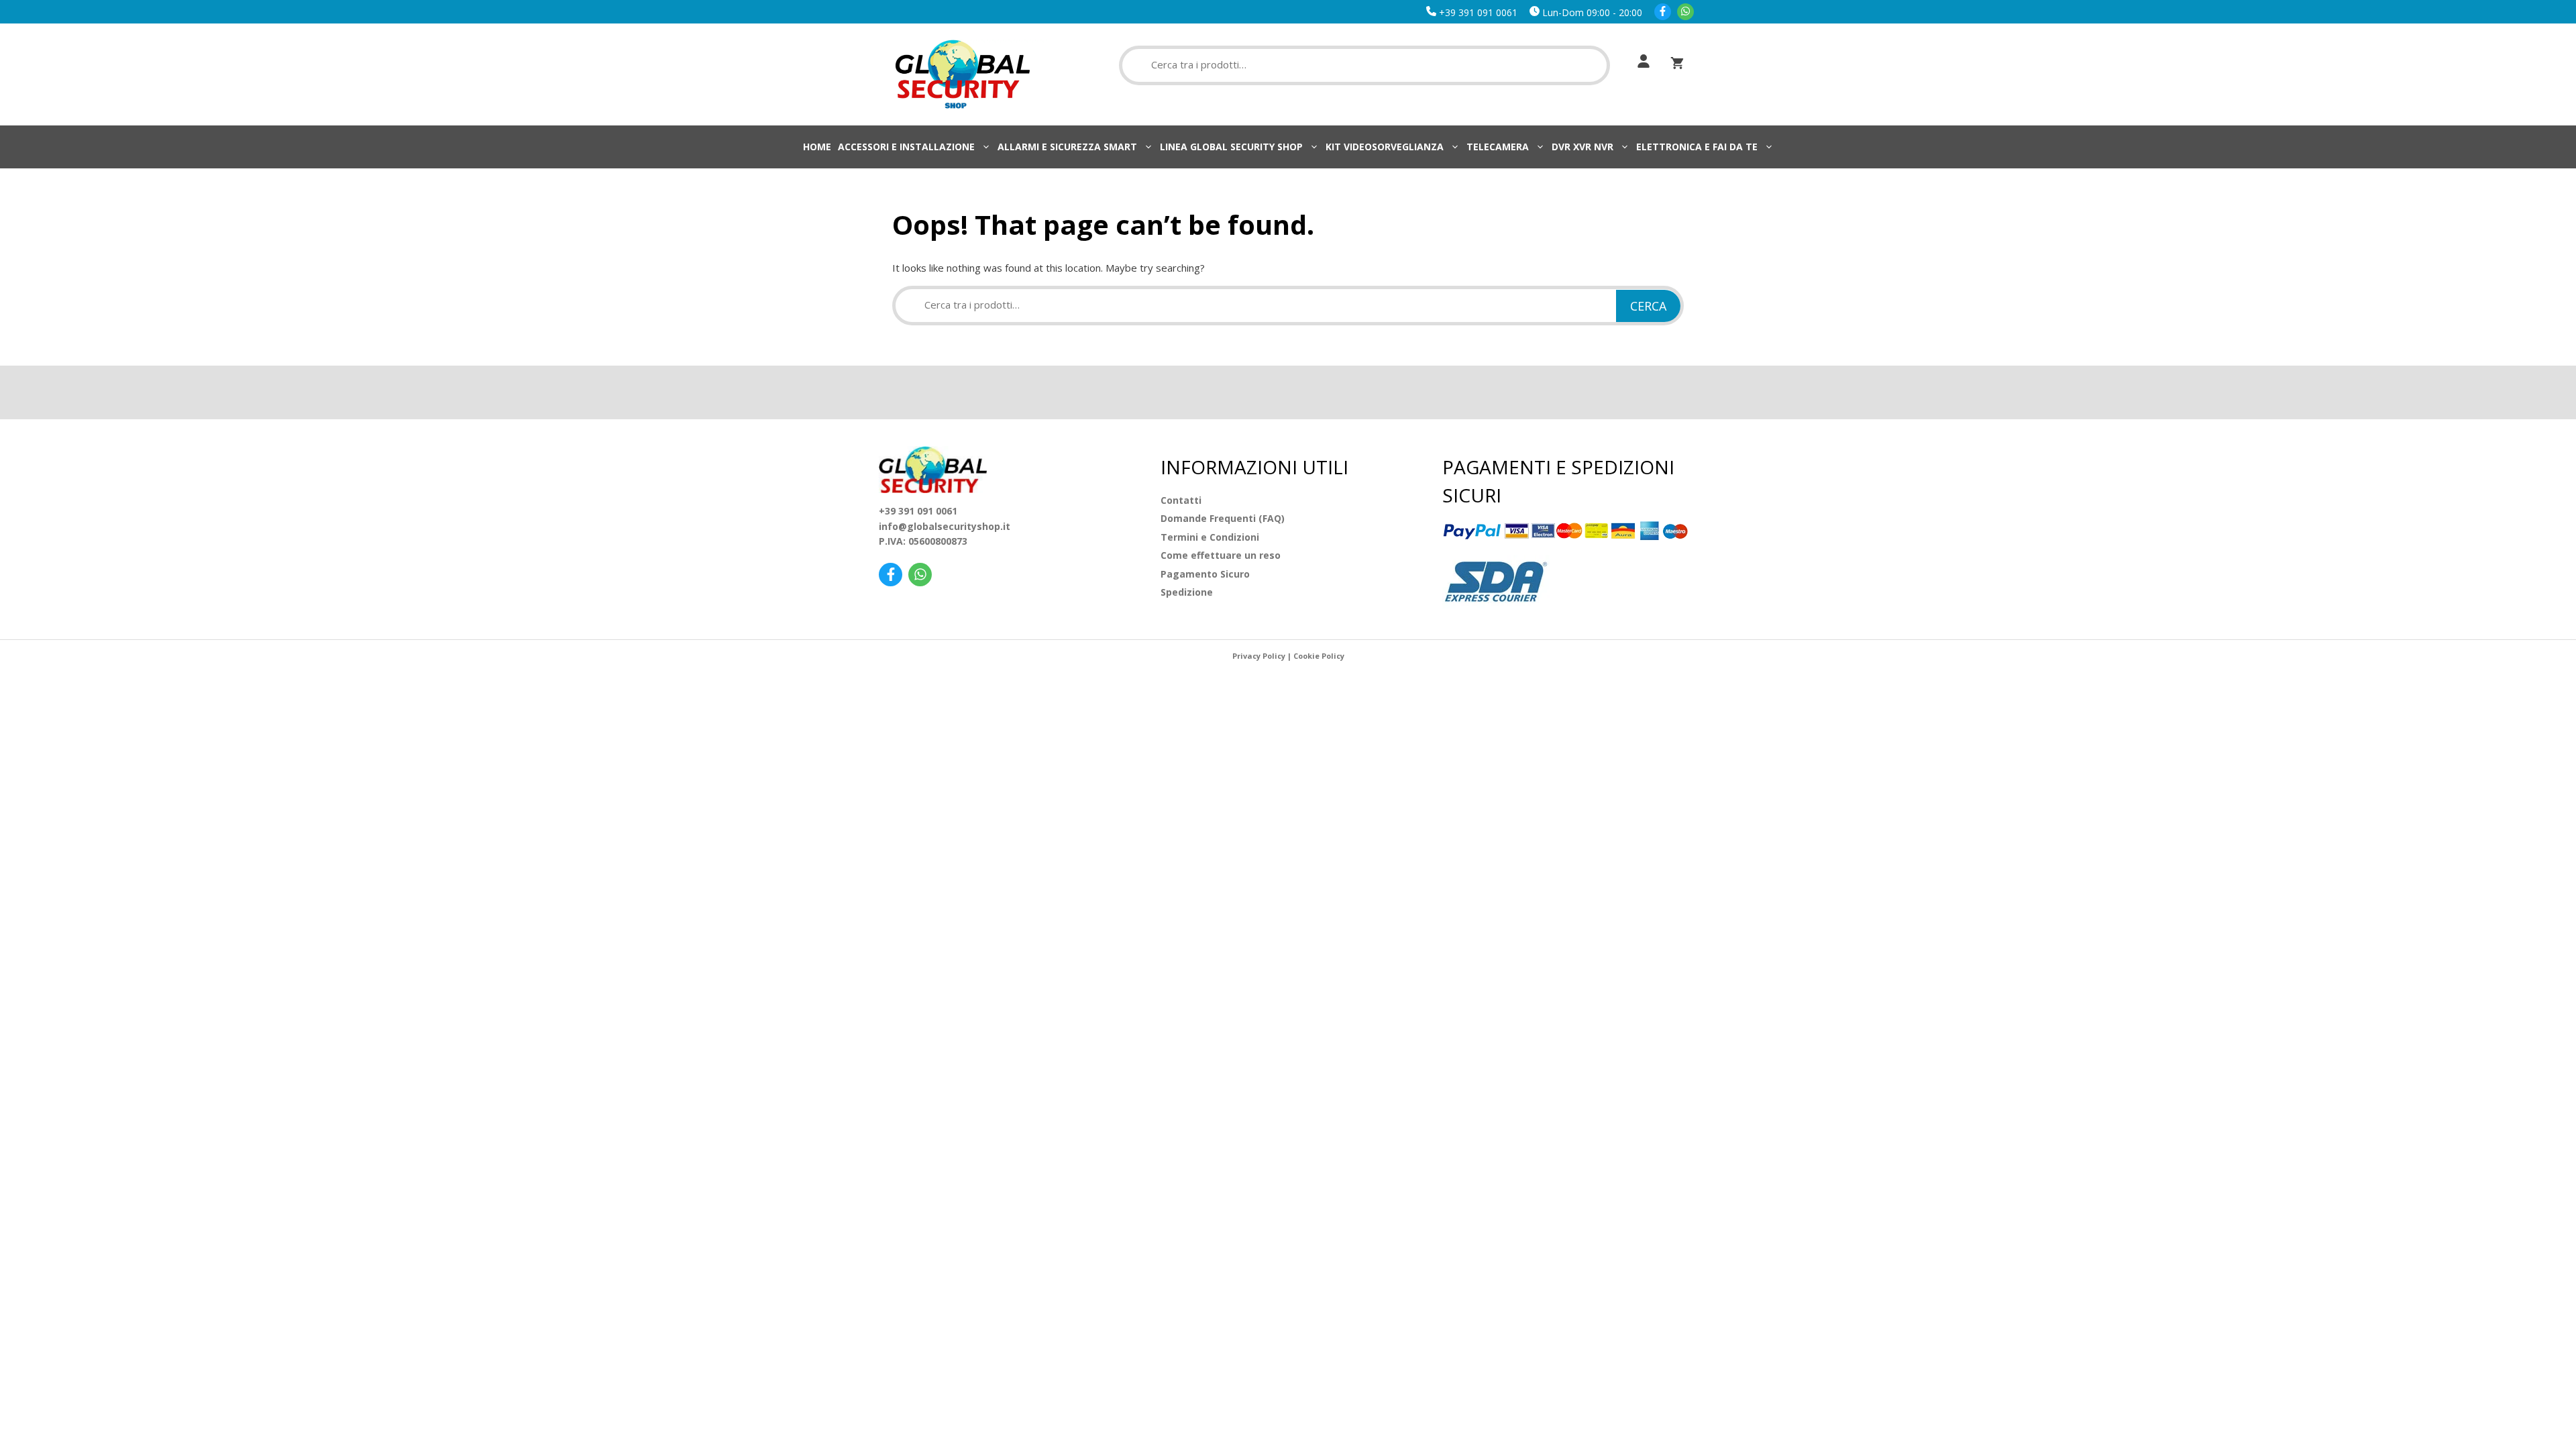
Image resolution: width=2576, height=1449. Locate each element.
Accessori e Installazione (906, 147)
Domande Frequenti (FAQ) (1223, 518)
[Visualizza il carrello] (1677, 63)
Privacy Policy (1259, 656)
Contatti (1181, 500)
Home (817, 147)
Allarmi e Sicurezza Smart (1067, 147)
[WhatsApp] (1685, 12)
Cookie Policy (1319, 656)
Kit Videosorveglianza (1385, 147)
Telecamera (1498, 147)
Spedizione (1187, 592)
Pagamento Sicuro (1205, 574)
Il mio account (1640, 61)
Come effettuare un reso (1221, 555)
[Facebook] (1663, 12)
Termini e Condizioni (1210, 537)
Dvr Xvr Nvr (1582, 147)
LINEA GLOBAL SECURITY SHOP (1231, 147)
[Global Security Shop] (963, 73)
